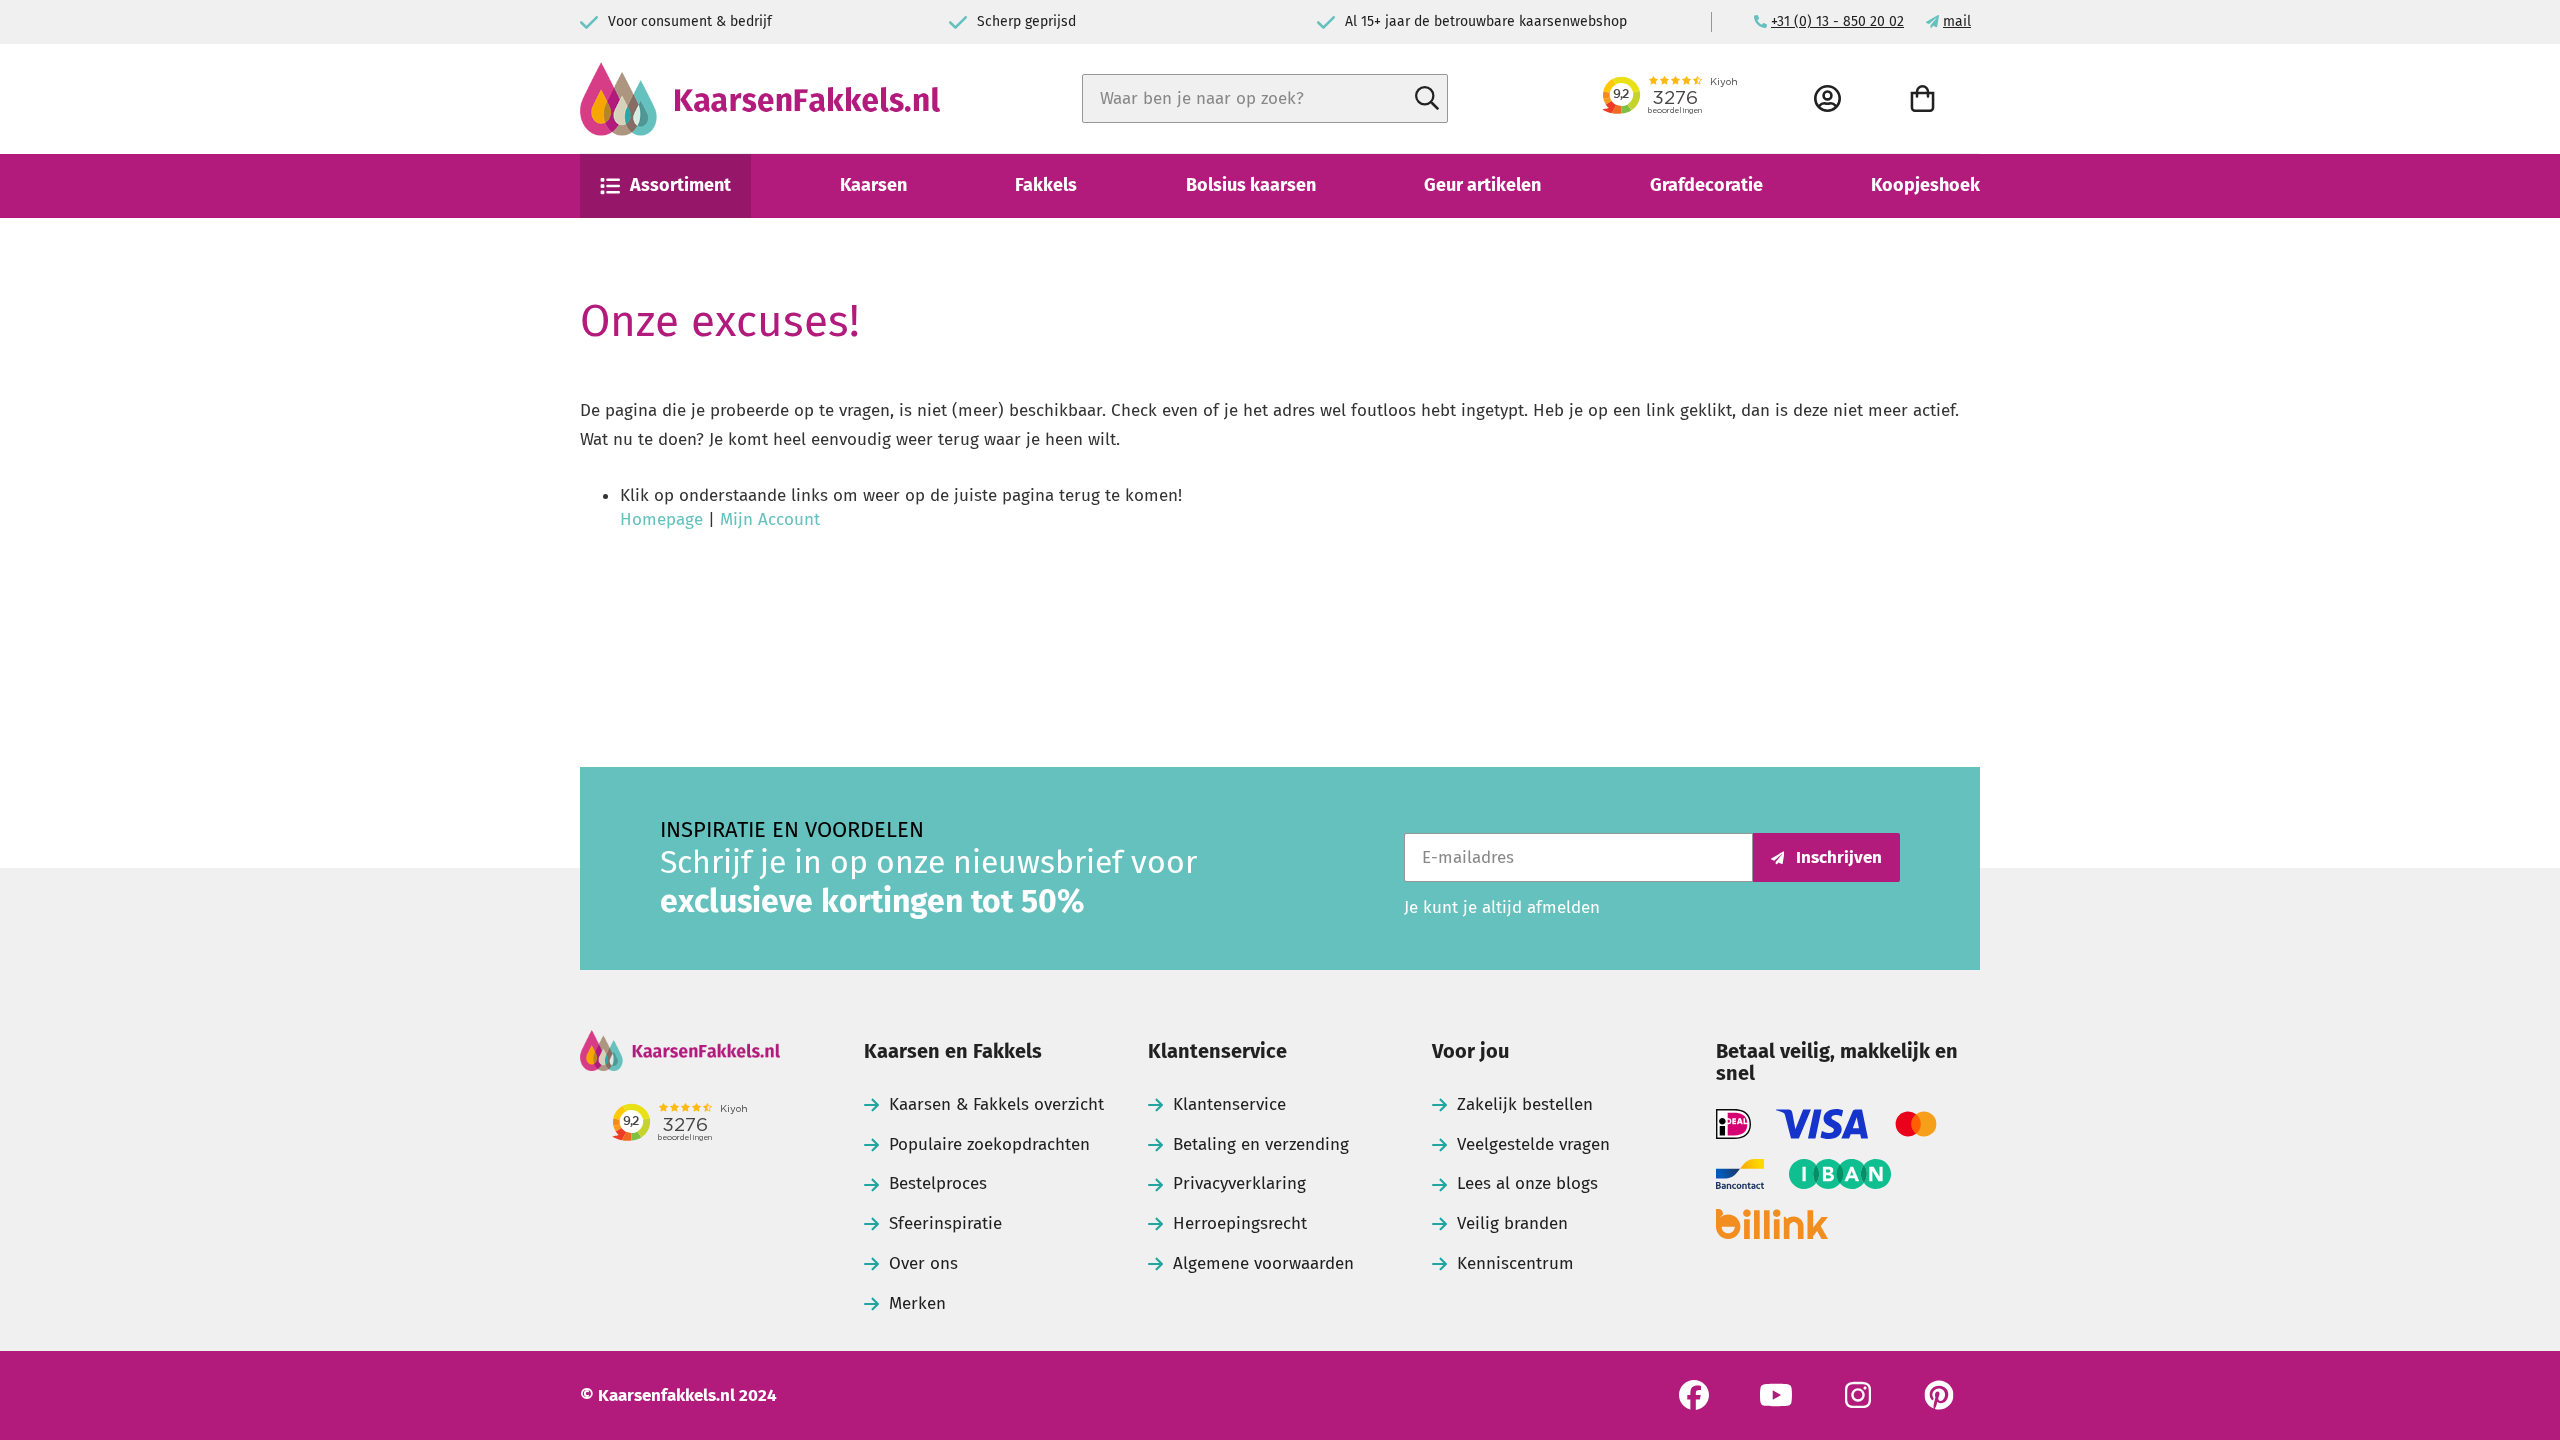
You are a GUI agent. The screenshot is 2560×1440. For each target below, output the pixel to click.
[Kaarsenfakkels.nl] (760, 99)
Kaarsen (873, 185)
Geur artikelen (1482, 185)
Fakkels (1046, 185)
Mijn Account (770, 519)
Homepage (661, 519)
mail (1957, 21)
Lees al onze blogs (1527, 1183)
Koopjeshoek (1925, 185)
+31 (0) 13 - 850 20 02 (1837, 21)
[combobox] (1265, 98)
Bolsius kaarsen (1251, 185)
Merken (917, 1303)
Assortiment (680, 185)
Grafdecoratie (1706, 185)
